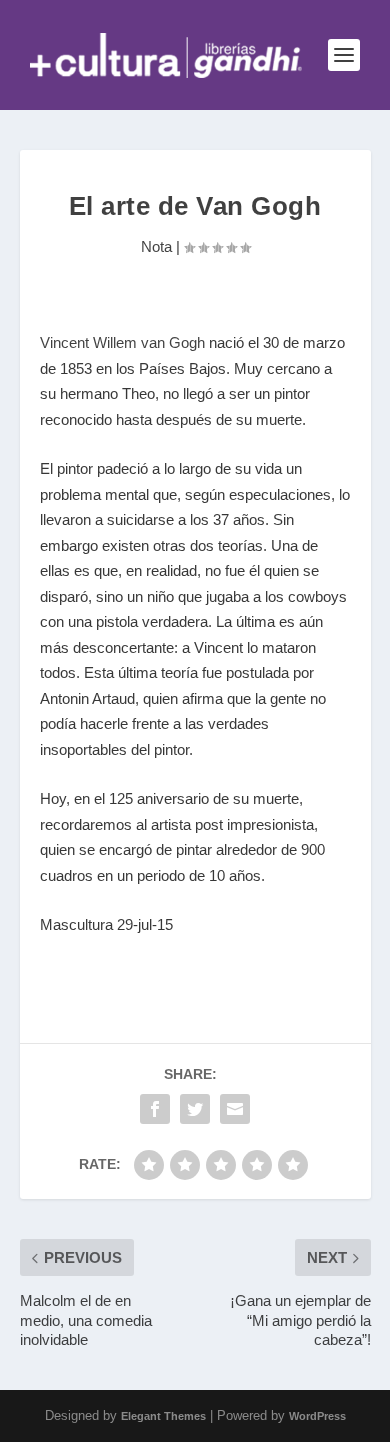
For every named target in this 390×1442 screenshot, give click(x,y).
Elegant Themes (163, 1416)
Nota (156, 246)
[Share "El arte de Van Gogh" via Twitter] (195, 1109)
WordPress (317, 1416)
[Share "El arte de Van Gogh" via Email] (235, 1109)
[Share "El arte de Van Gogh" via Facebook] (155, 1109)
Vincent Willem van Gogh (122, 342)
